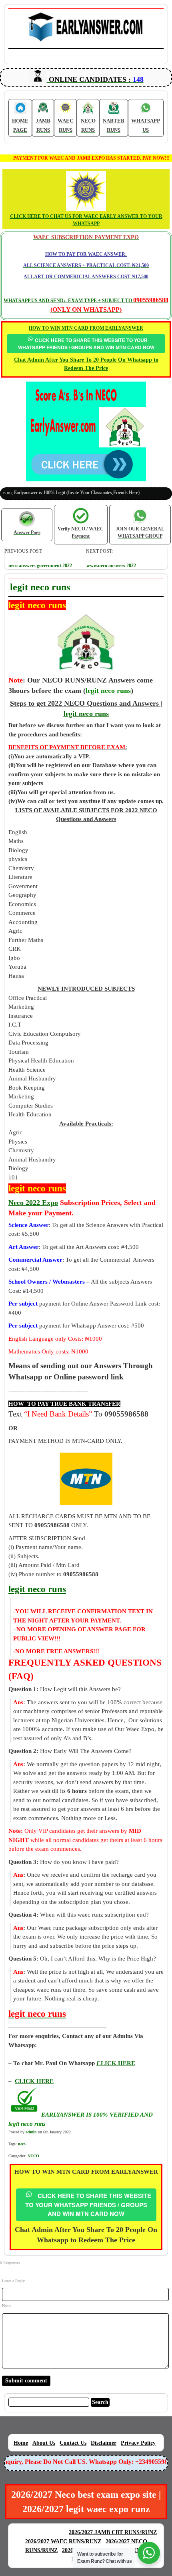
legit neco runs (86, 714)
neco (22, 2144)
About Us (44, 2443)
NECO (33, 2156)
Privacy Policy (138, 2443)
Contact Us (73, 2443)
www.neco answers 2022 (111, 566)
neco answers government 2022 (40, 566)
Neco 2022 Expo (33, 1203)
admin (31, 2132)
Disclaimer (104, 2443)
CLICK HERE (34, 2081)
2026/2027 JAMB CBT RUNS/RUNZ (113, 2532)
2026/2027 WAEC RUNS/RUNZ (63, 2541)
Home (21, 2443)
